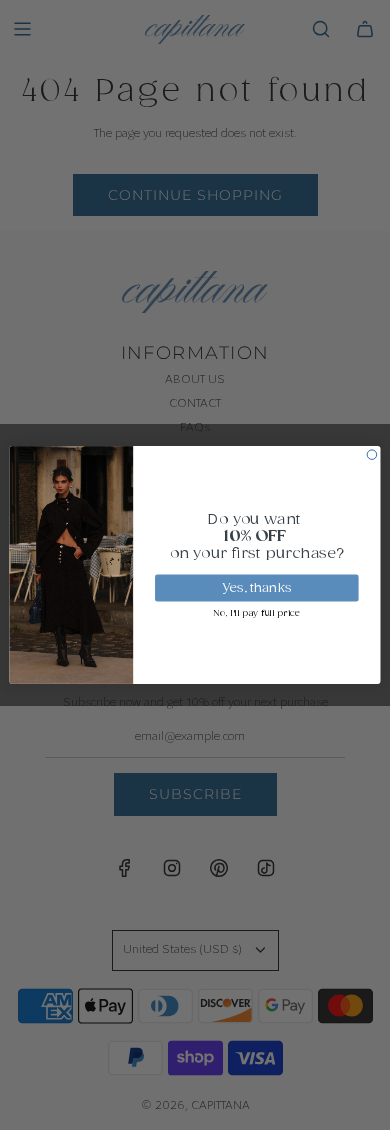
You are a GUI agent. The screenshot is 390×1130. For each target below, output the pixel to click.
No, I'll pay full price (256, 613)
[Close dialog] (372, 455)
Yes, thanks (257, 588)
